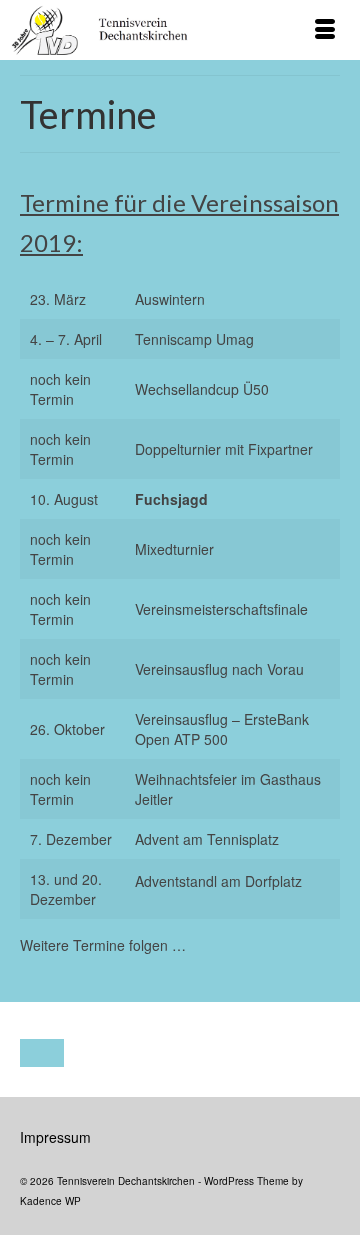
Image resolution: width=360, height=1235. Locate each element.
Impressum (55, 1137)
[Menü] (325, 30)
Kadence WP (50, 1201)
